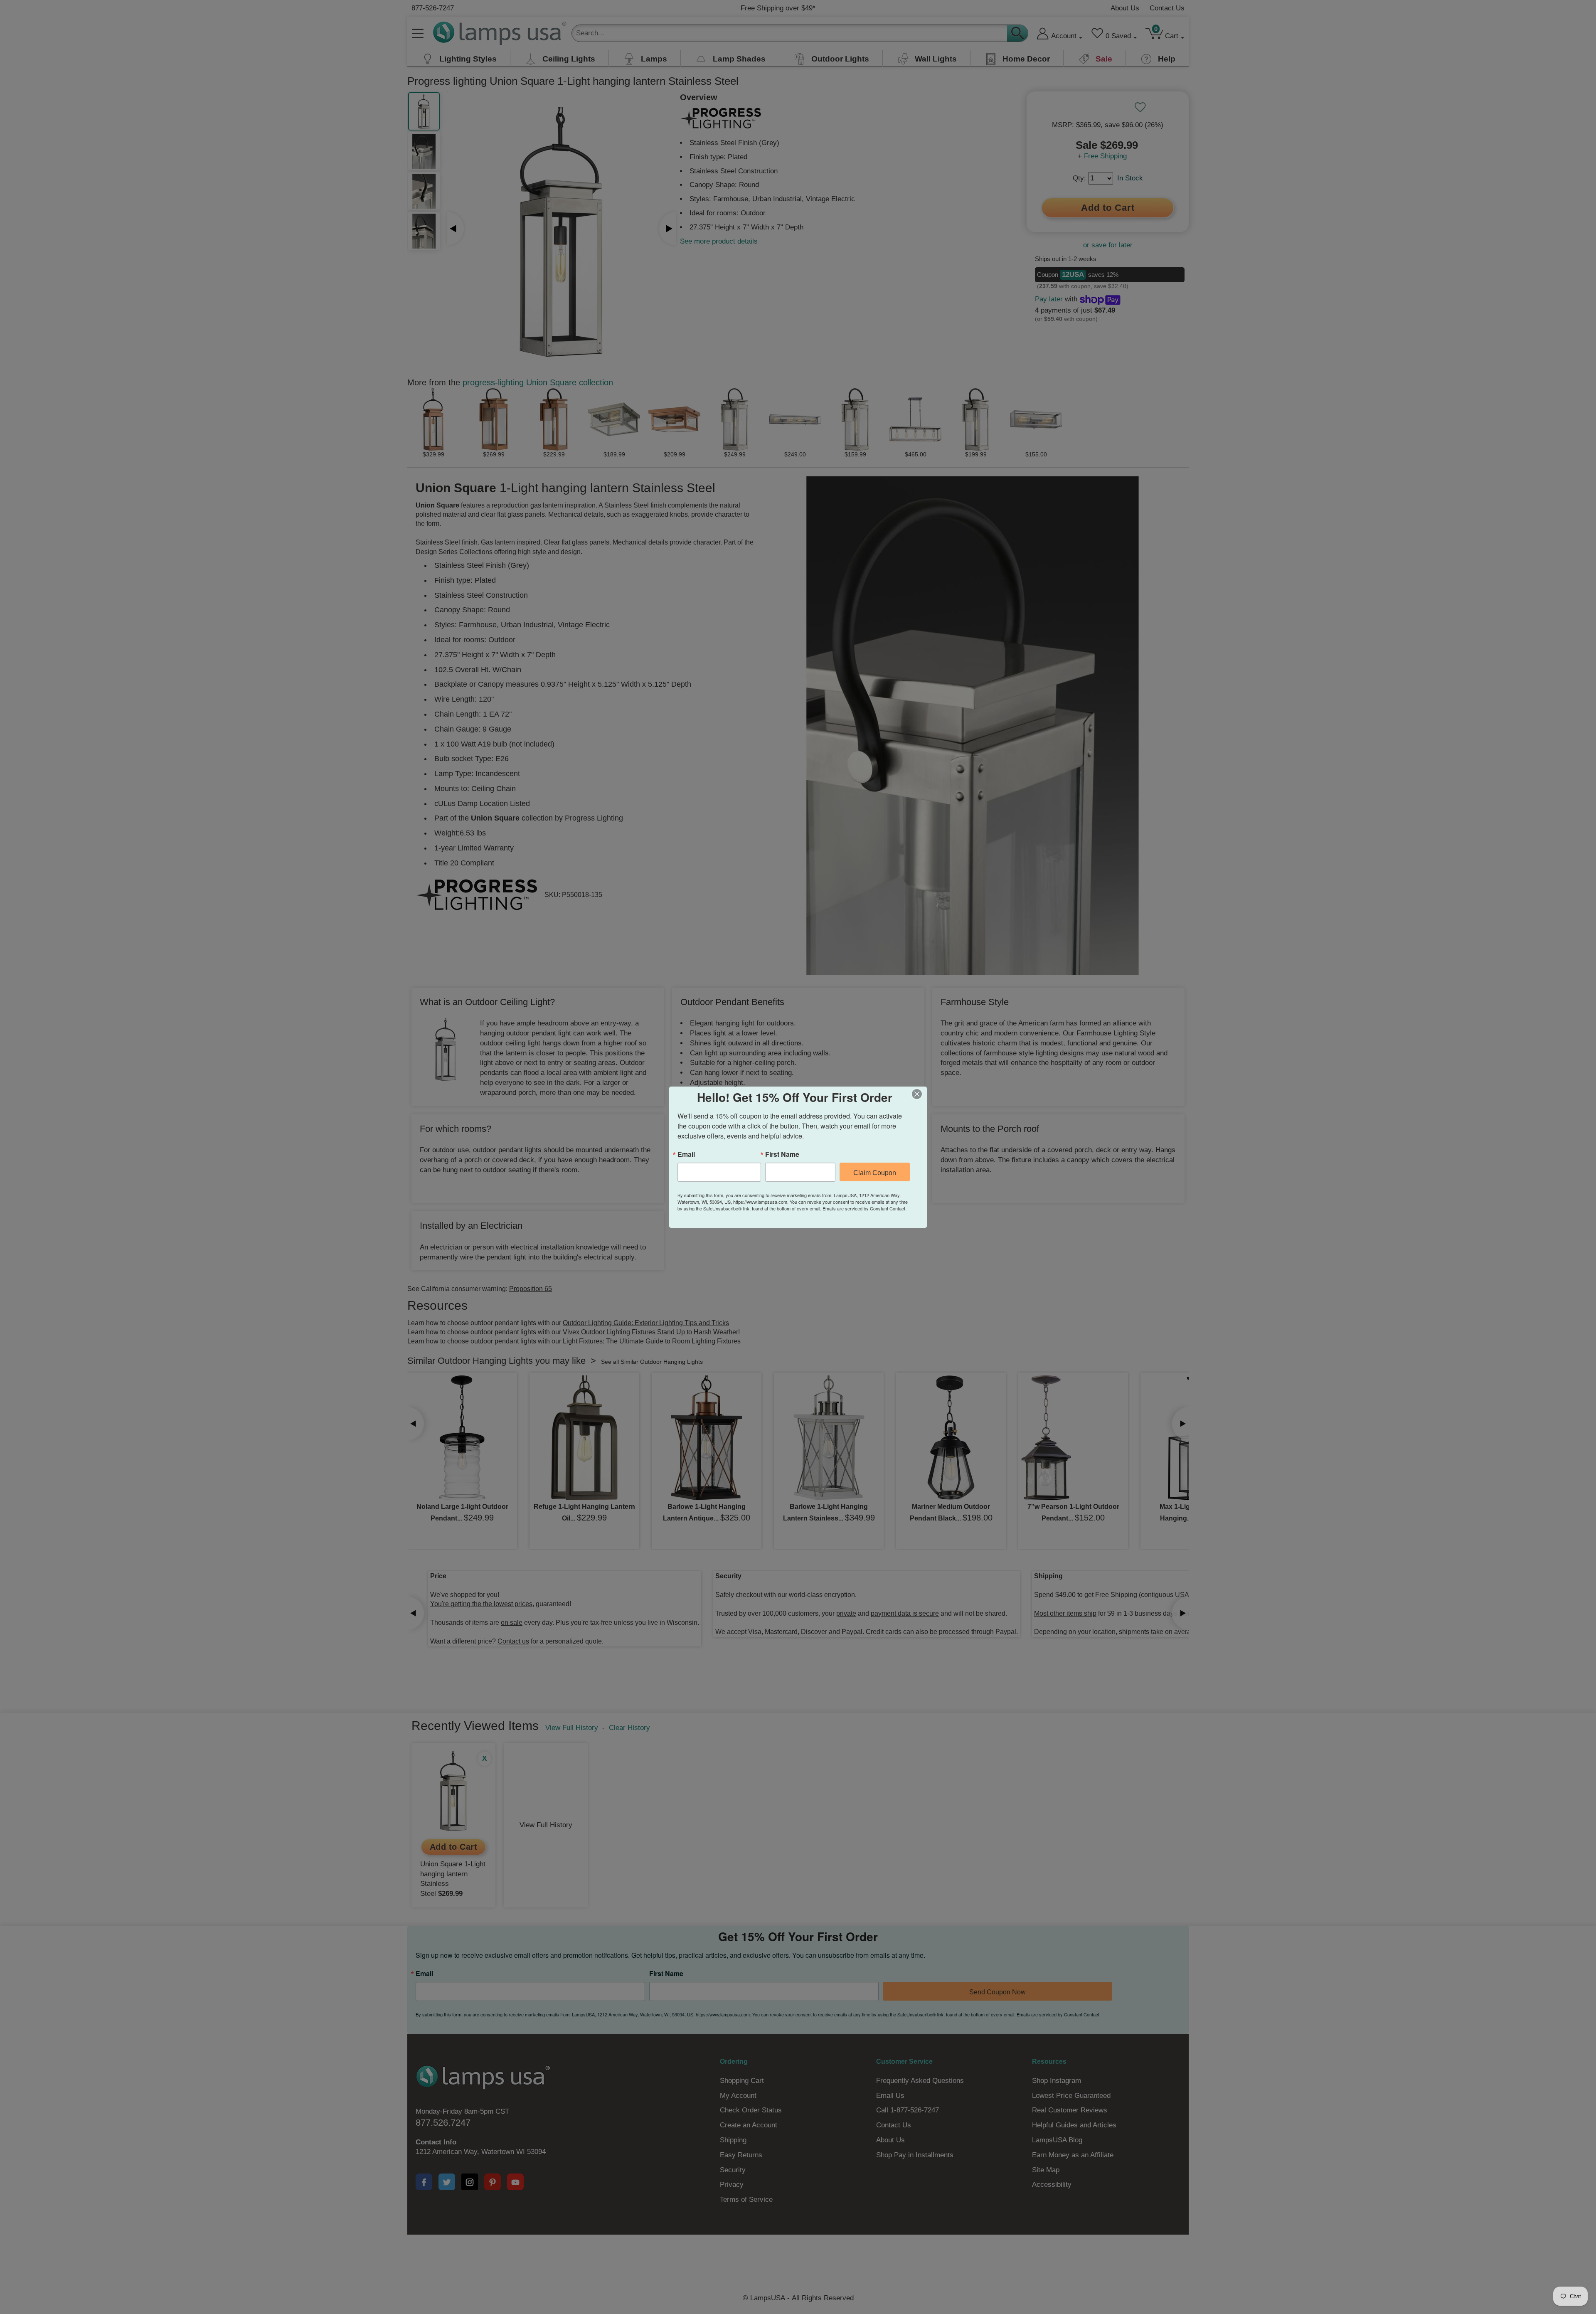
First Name (782, 1154)
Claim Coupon (875, 1173)
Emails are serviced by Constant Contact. (864, 1208)
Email (686, 1154)
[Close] (919, 1094)
